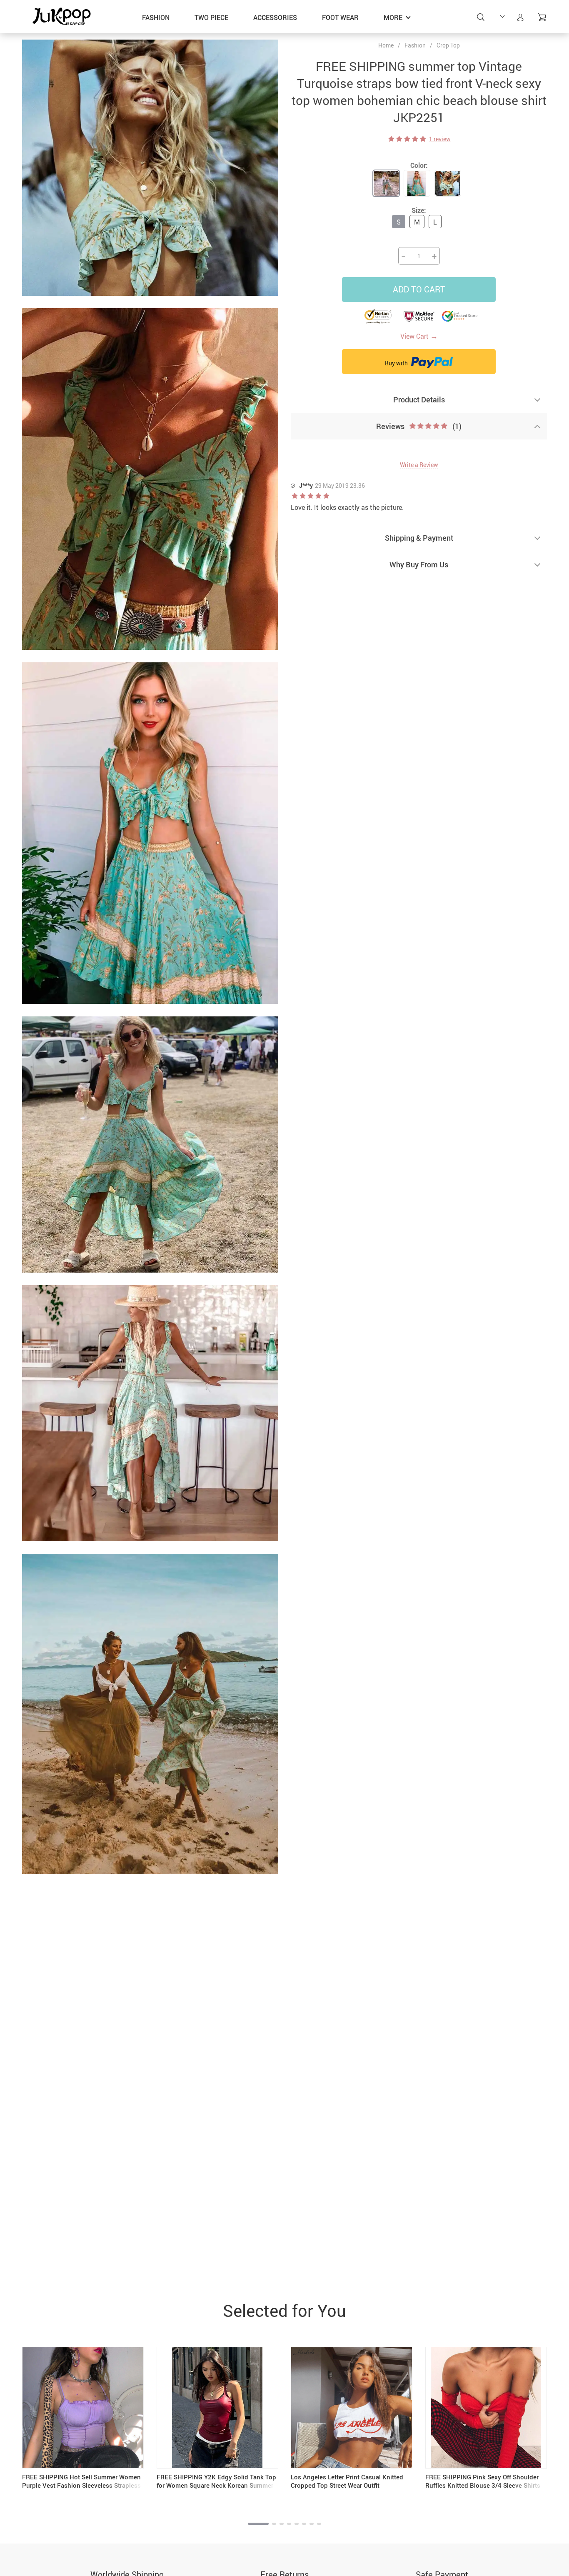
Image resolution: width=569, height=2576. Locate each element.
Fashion (156, 17)
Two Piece (211, 17)
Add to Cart (419, 289)
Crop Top (448, 45)
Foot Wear (340, 17)
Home (386, 45)
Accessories (275, 17)
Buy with (397, 363)
